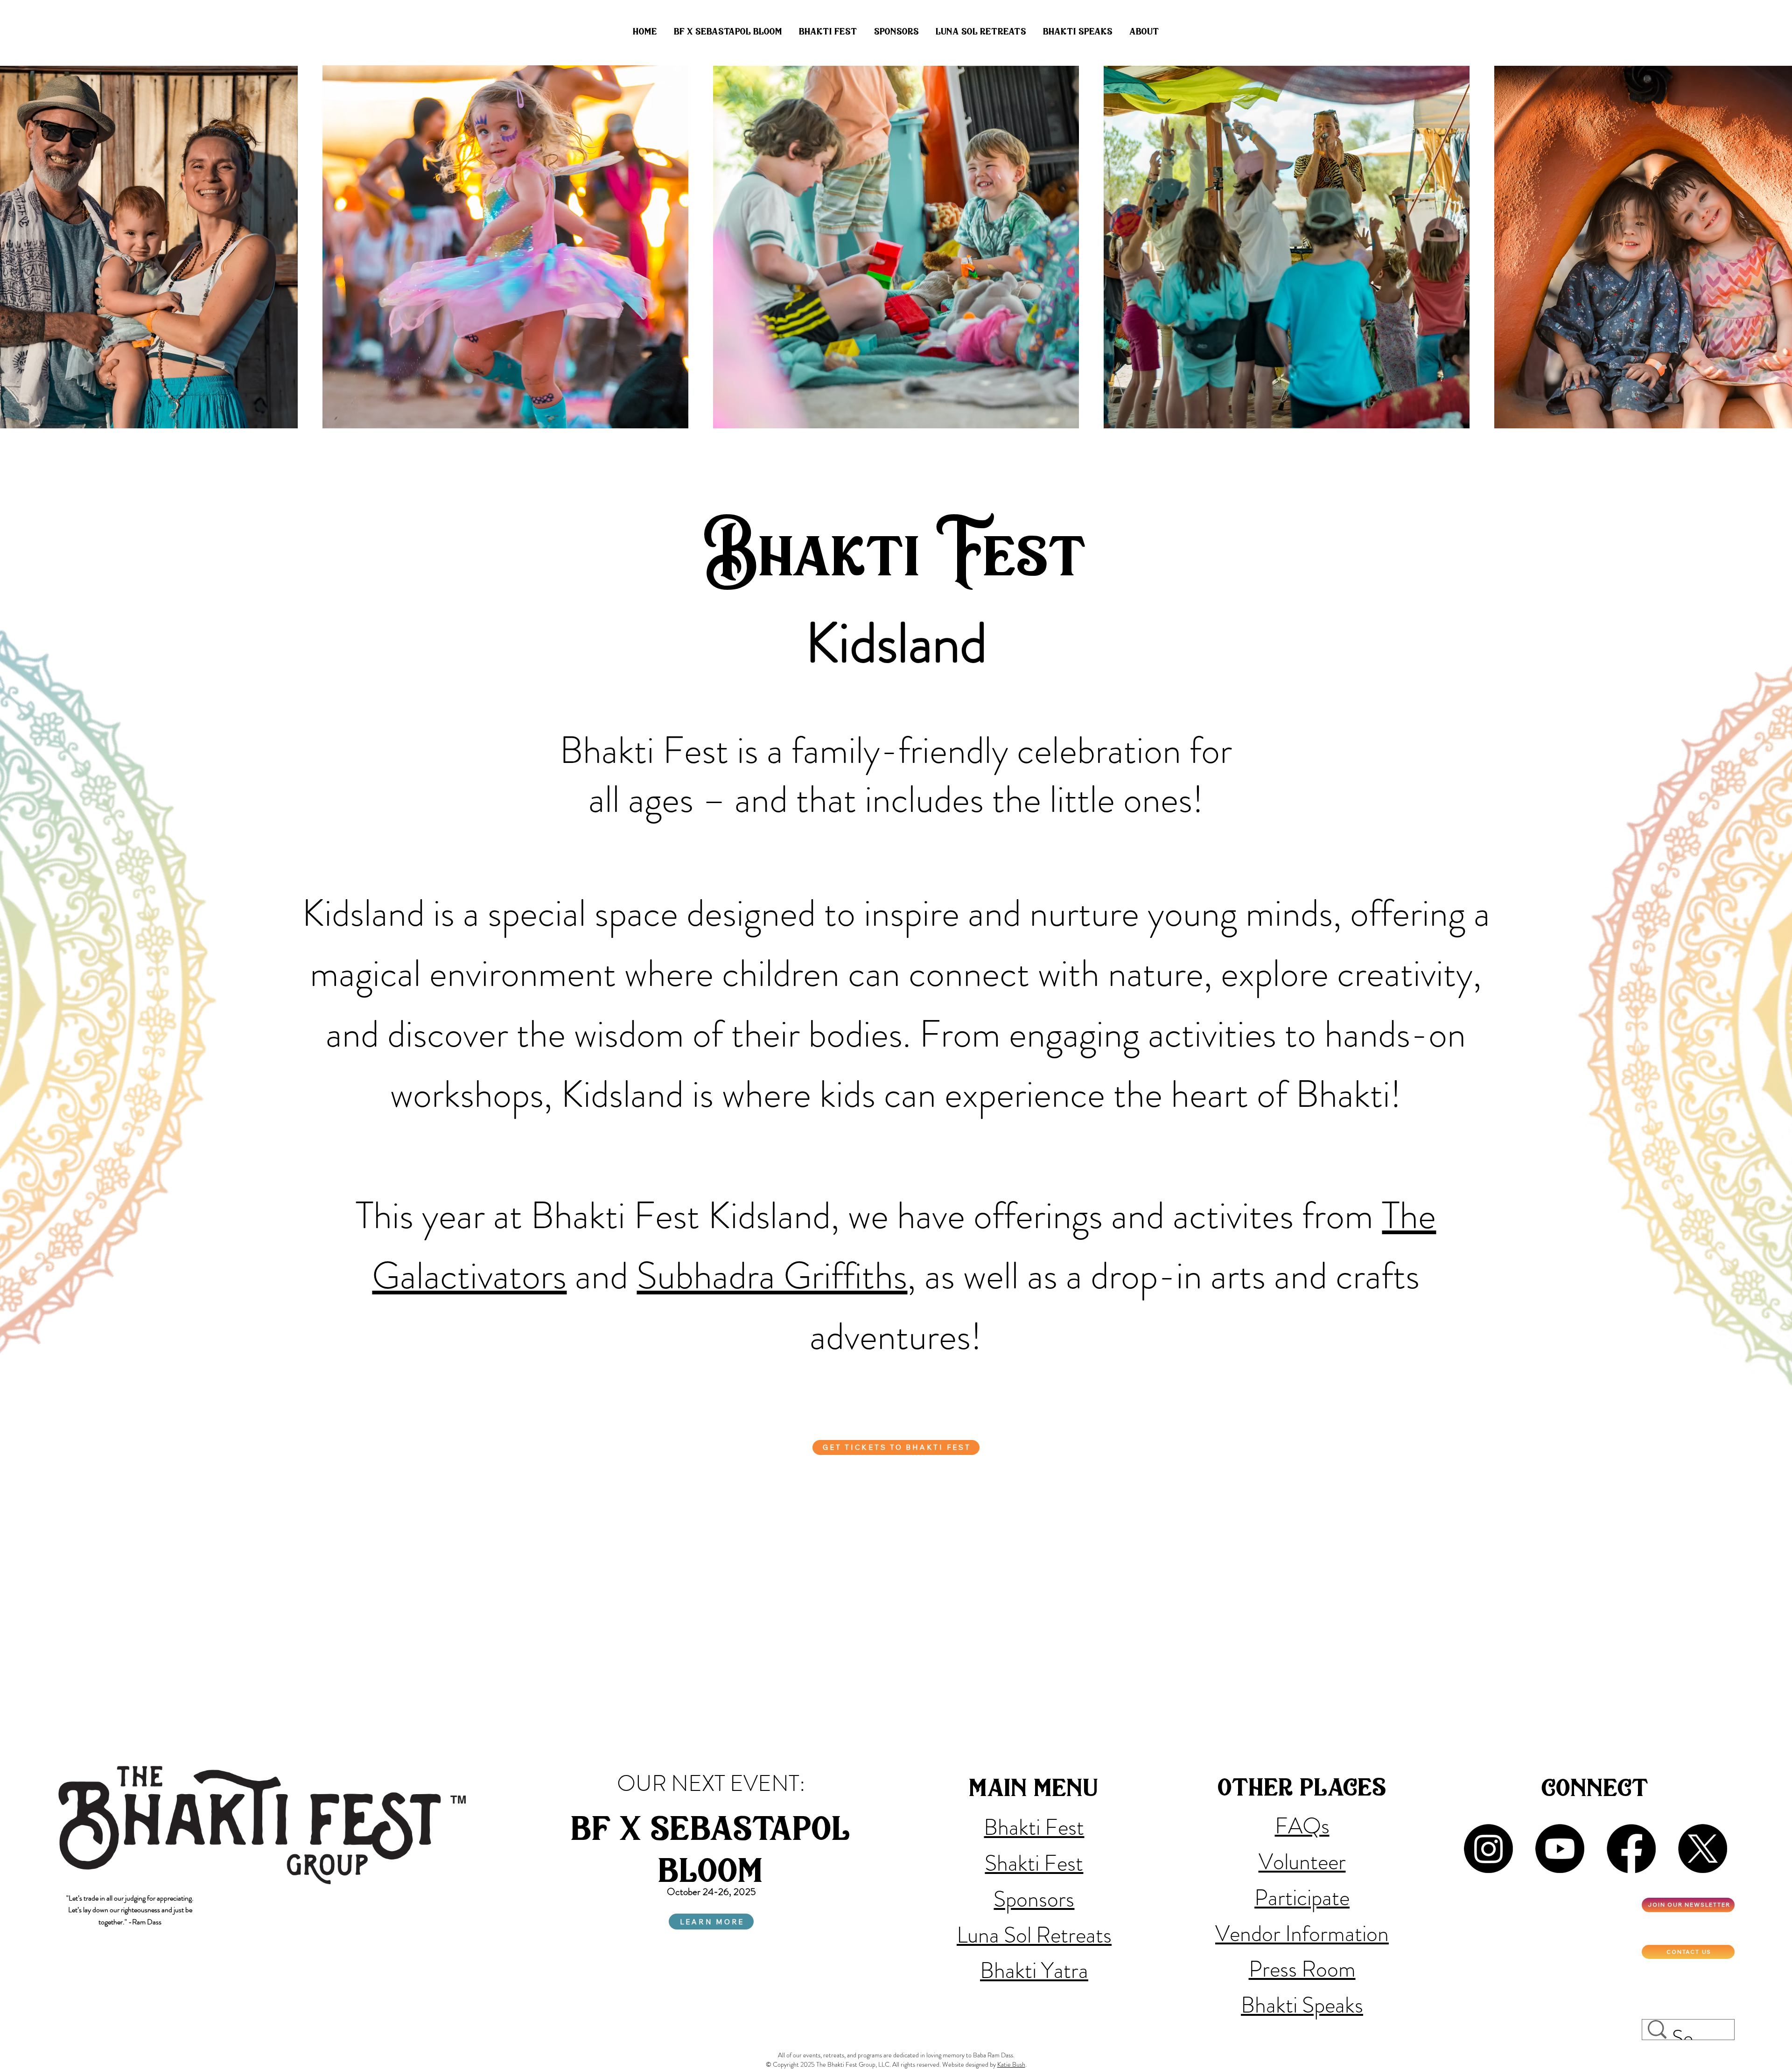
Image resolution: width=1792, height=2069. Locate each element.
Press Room (1302, 1969)
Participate (1302, 1898)
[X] (1703, 1849)
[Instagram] (1488, 1849)
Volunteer (1302, 1862)
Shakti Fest (1034, 1863)
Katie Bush (1011, 2064)
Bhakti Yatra (1034, 1971)
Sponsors (1034, 1899)
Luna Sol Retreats (1034, 1935)
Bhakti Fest (1034, 1827)
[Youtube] (1560, 1849)
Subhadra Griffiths (772, 1276)
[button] (981, 32)
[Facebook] (1631, 1849)
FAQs (1302, 1826)
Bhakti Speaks (1302, 2005)
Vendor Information (1302, 1934)
